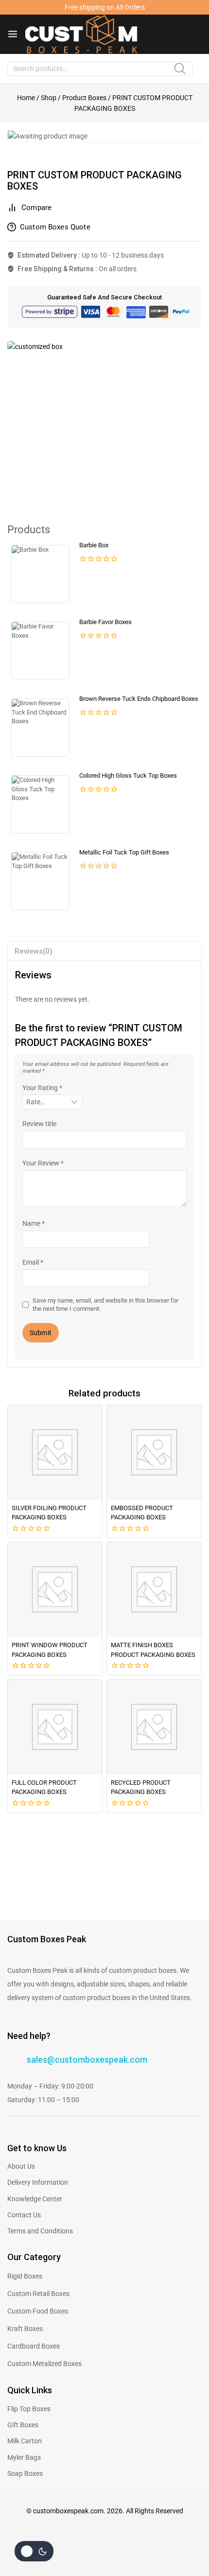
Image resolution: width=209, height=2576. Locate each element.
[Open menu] (13, 34)
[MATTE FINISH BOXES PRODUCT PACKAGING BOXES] (154, 1589)
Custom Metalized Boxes (44, 2364)
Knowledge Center (35, 2199)
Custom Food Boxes (38, 2311)
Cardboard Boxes (34, 2346)
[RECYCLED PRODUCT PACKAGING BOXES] (154, 1727)
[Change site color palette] (34, 2551)
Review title (39, 1124)
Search (183, 72)
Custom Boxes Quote (55, 227)
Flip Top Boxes (29, 2409)
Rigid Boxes (25, 2276)
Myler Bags (24, 2457)
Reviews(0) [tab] (34, 951)
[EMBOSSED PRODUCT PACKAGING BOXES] (154, 1452)
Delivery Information (38, 2182)
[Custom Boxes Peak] (81, 34)
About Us (21, 2166)
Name (34, 1223)
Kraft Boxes (25, 2329)
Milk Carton (25, 2441)
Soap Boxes (25, 2473)
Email (33, 1262)
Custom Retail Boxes (38, 2294)
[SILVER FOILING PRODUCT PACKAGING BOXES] (55, 1452)
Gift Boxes (23, 2425)
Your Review (43, 1163)
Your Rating (42, 1088)
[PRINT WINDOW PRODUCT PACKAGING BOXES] (55, 1589)
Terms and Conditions (40, 2231)
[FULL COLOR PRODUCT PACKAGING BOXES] (55, 1727)
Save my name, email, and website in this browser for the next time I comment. (105, 1304)
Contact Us (24, 2215)
